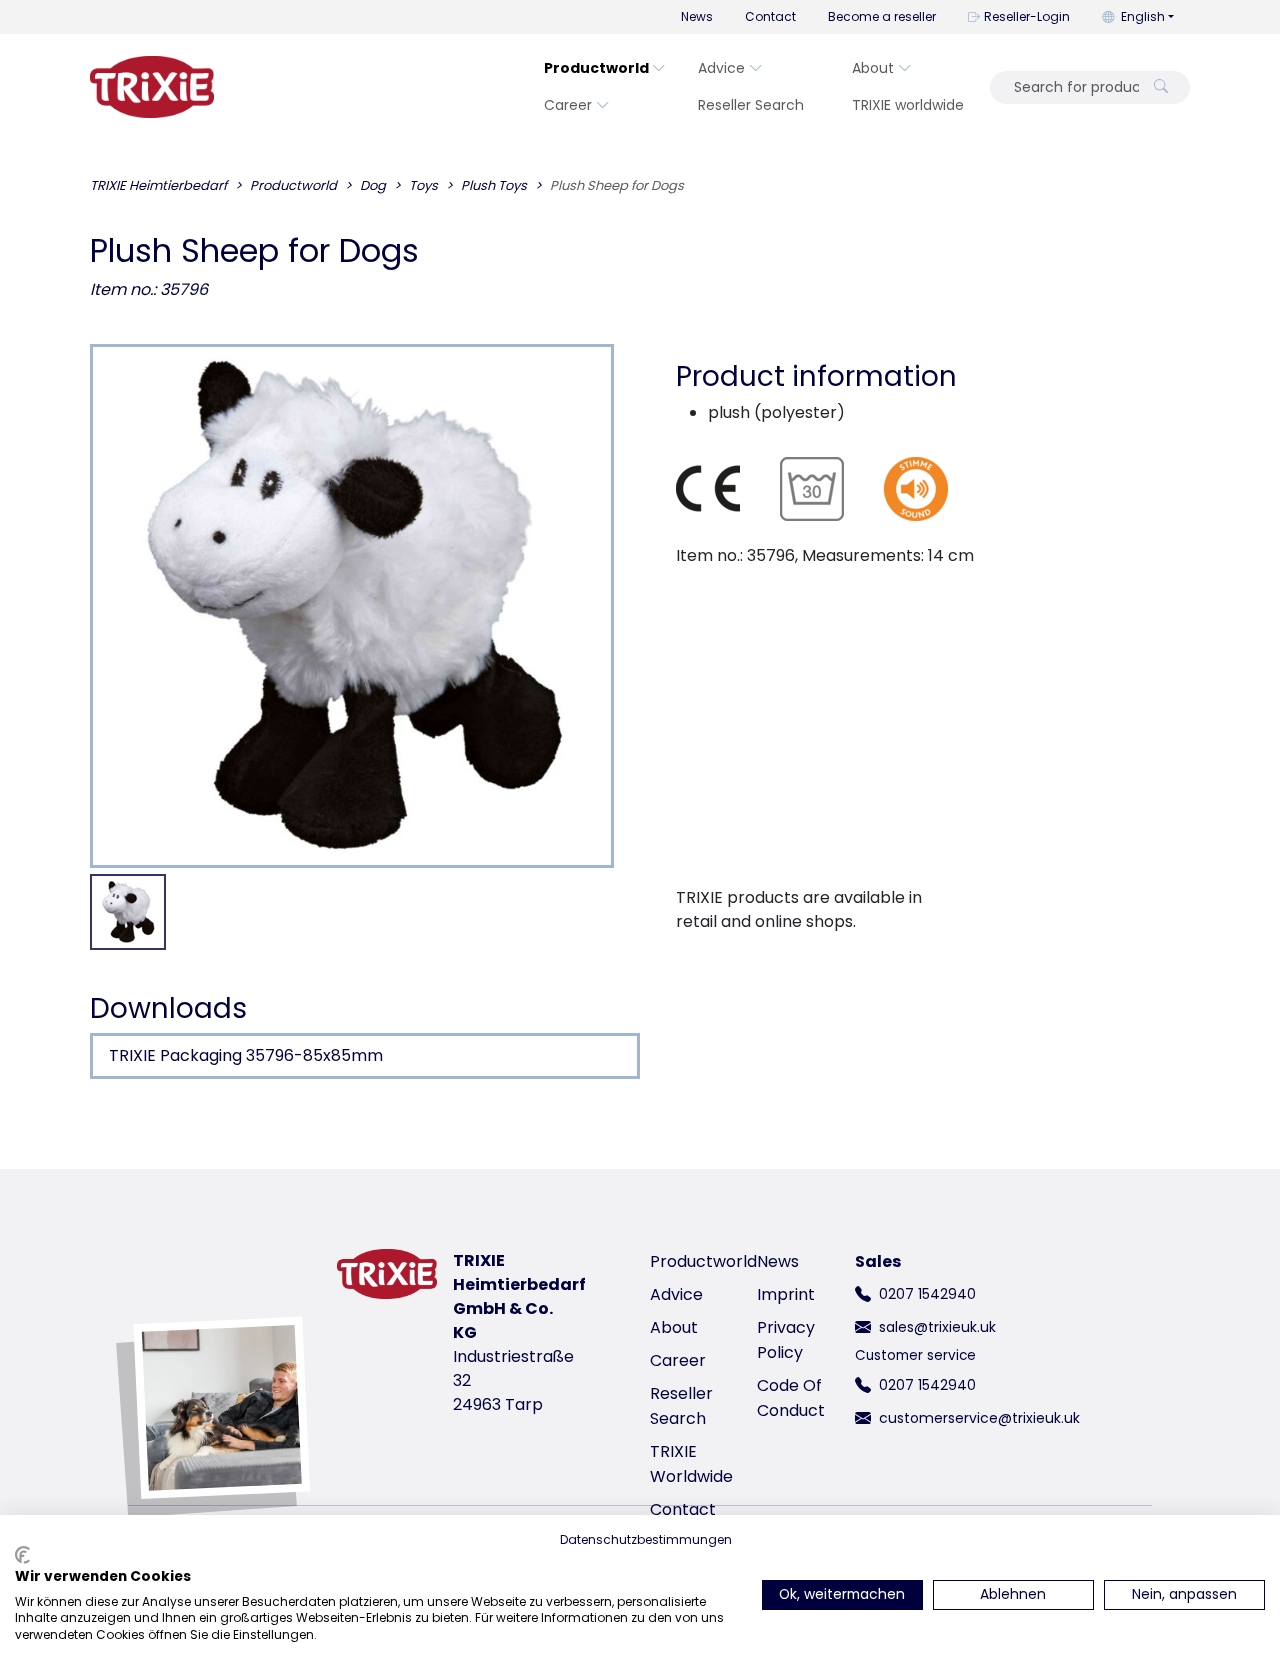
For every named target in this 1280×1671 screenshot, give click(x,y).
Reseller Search (751, 105)
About (873, 68)
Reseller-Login (1027, 16)
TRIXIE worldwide (908, 105)
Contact (770, 16)
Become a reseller (882, 16)
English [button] (1143, 16)
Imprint (786, 1294)
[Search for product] (1161, 87)
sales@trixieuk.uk (937, 1327)
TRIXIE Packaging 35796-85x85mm (246, 1055)
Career (568, 105)
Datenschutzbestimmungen (646, 1539)
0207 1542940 (927, 1294)
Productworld (596, 68)
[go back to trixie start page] (152, 87)
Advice (721, 68)
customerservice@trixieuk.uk (979, 1418)
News (697, 16)
